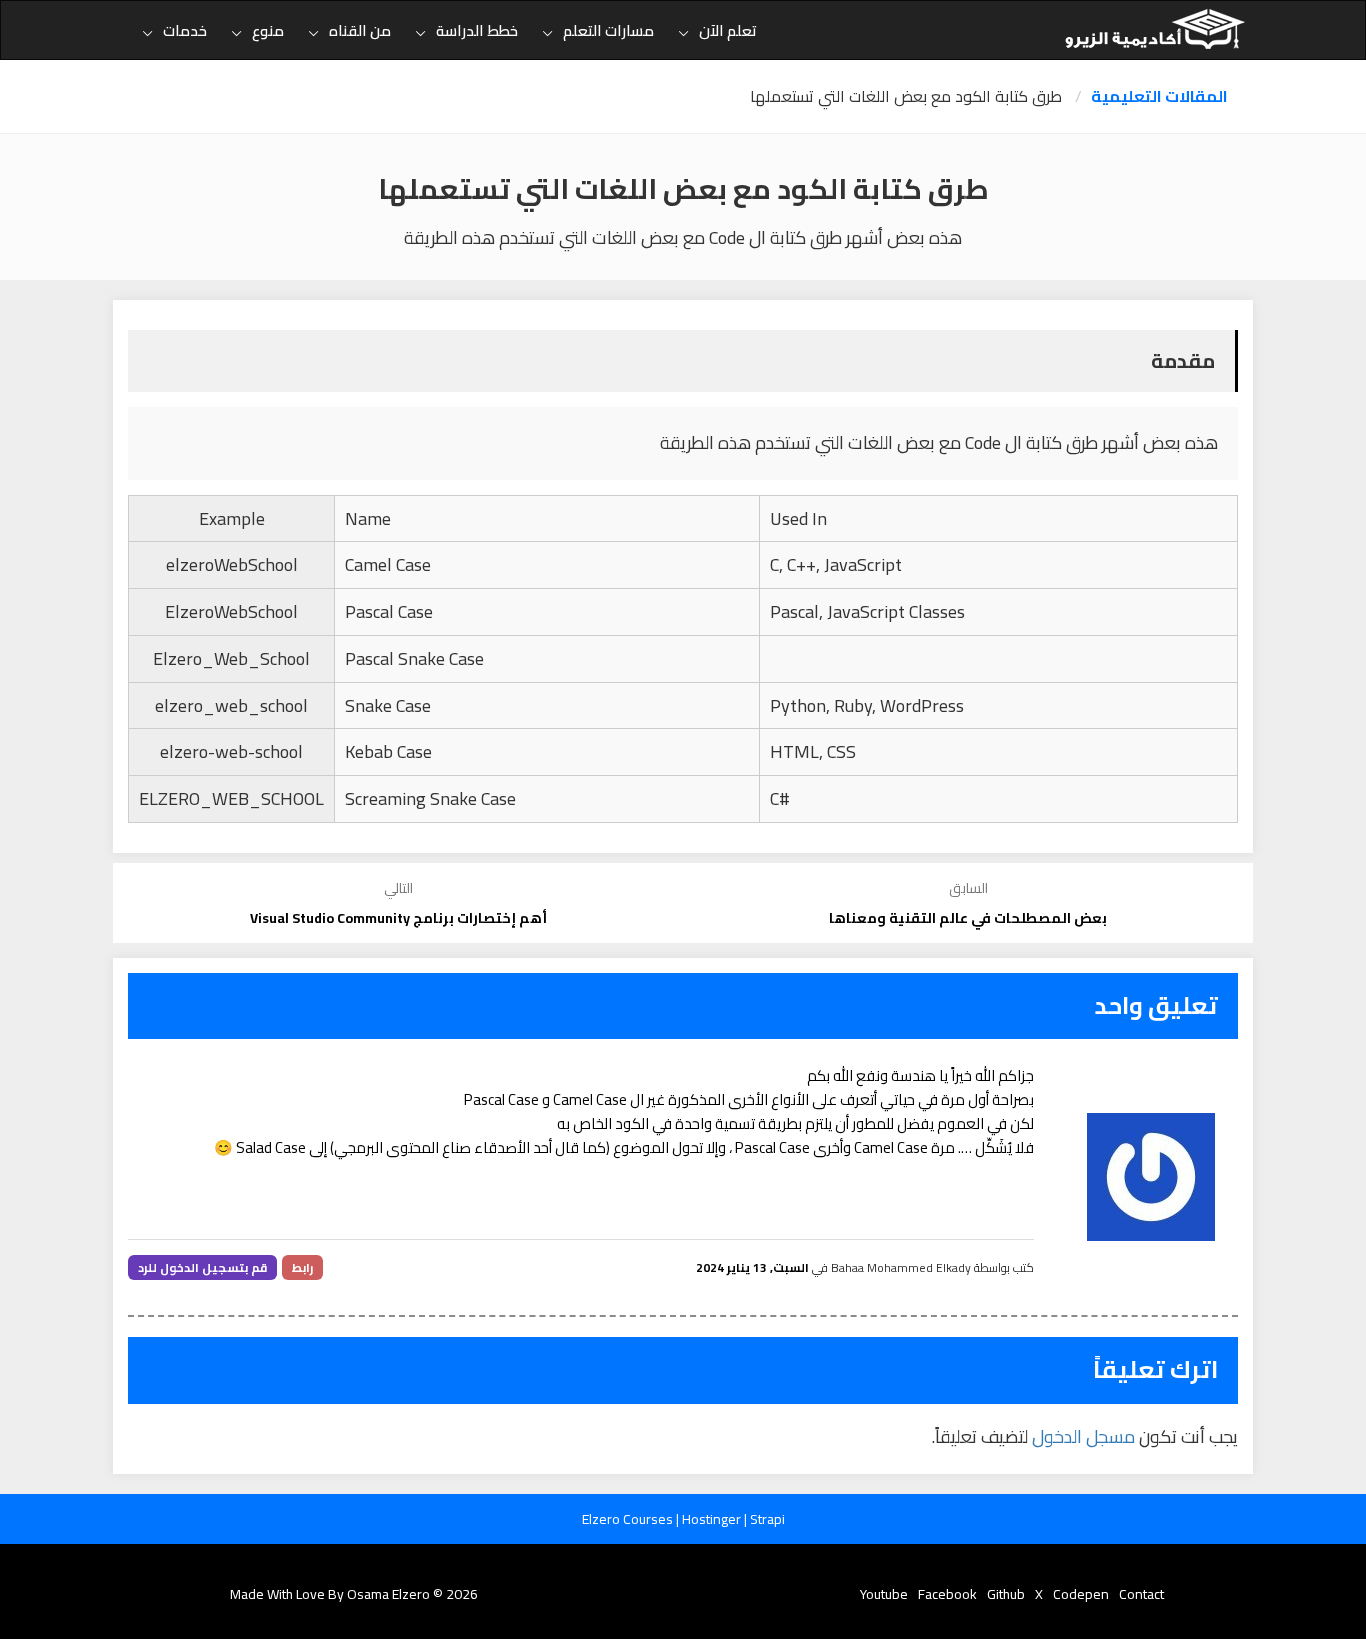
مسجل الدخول (1083, 1436)
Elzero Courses (629, 1519)
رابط (302, 1267)
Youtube (884, 1594)
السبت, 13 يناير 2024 (752, 1267)
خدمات (185, 30)
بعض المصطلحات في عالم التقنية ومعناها (968, 918)
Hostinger (713, 1519)
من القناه (360, 30)
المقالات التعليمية (1159, 96)
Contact (1141, 1594)
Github (1006, 1594)
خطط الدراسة (477, 30)
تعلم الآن (728, 30)
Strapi (767, 1519)
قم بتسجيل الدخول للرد (202, 1267)
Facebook (947, 1594)
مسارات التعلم (608, 30)
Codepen (1081, 1594)
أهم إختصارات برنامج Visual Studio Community (398, 918)
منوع (268, 30)
